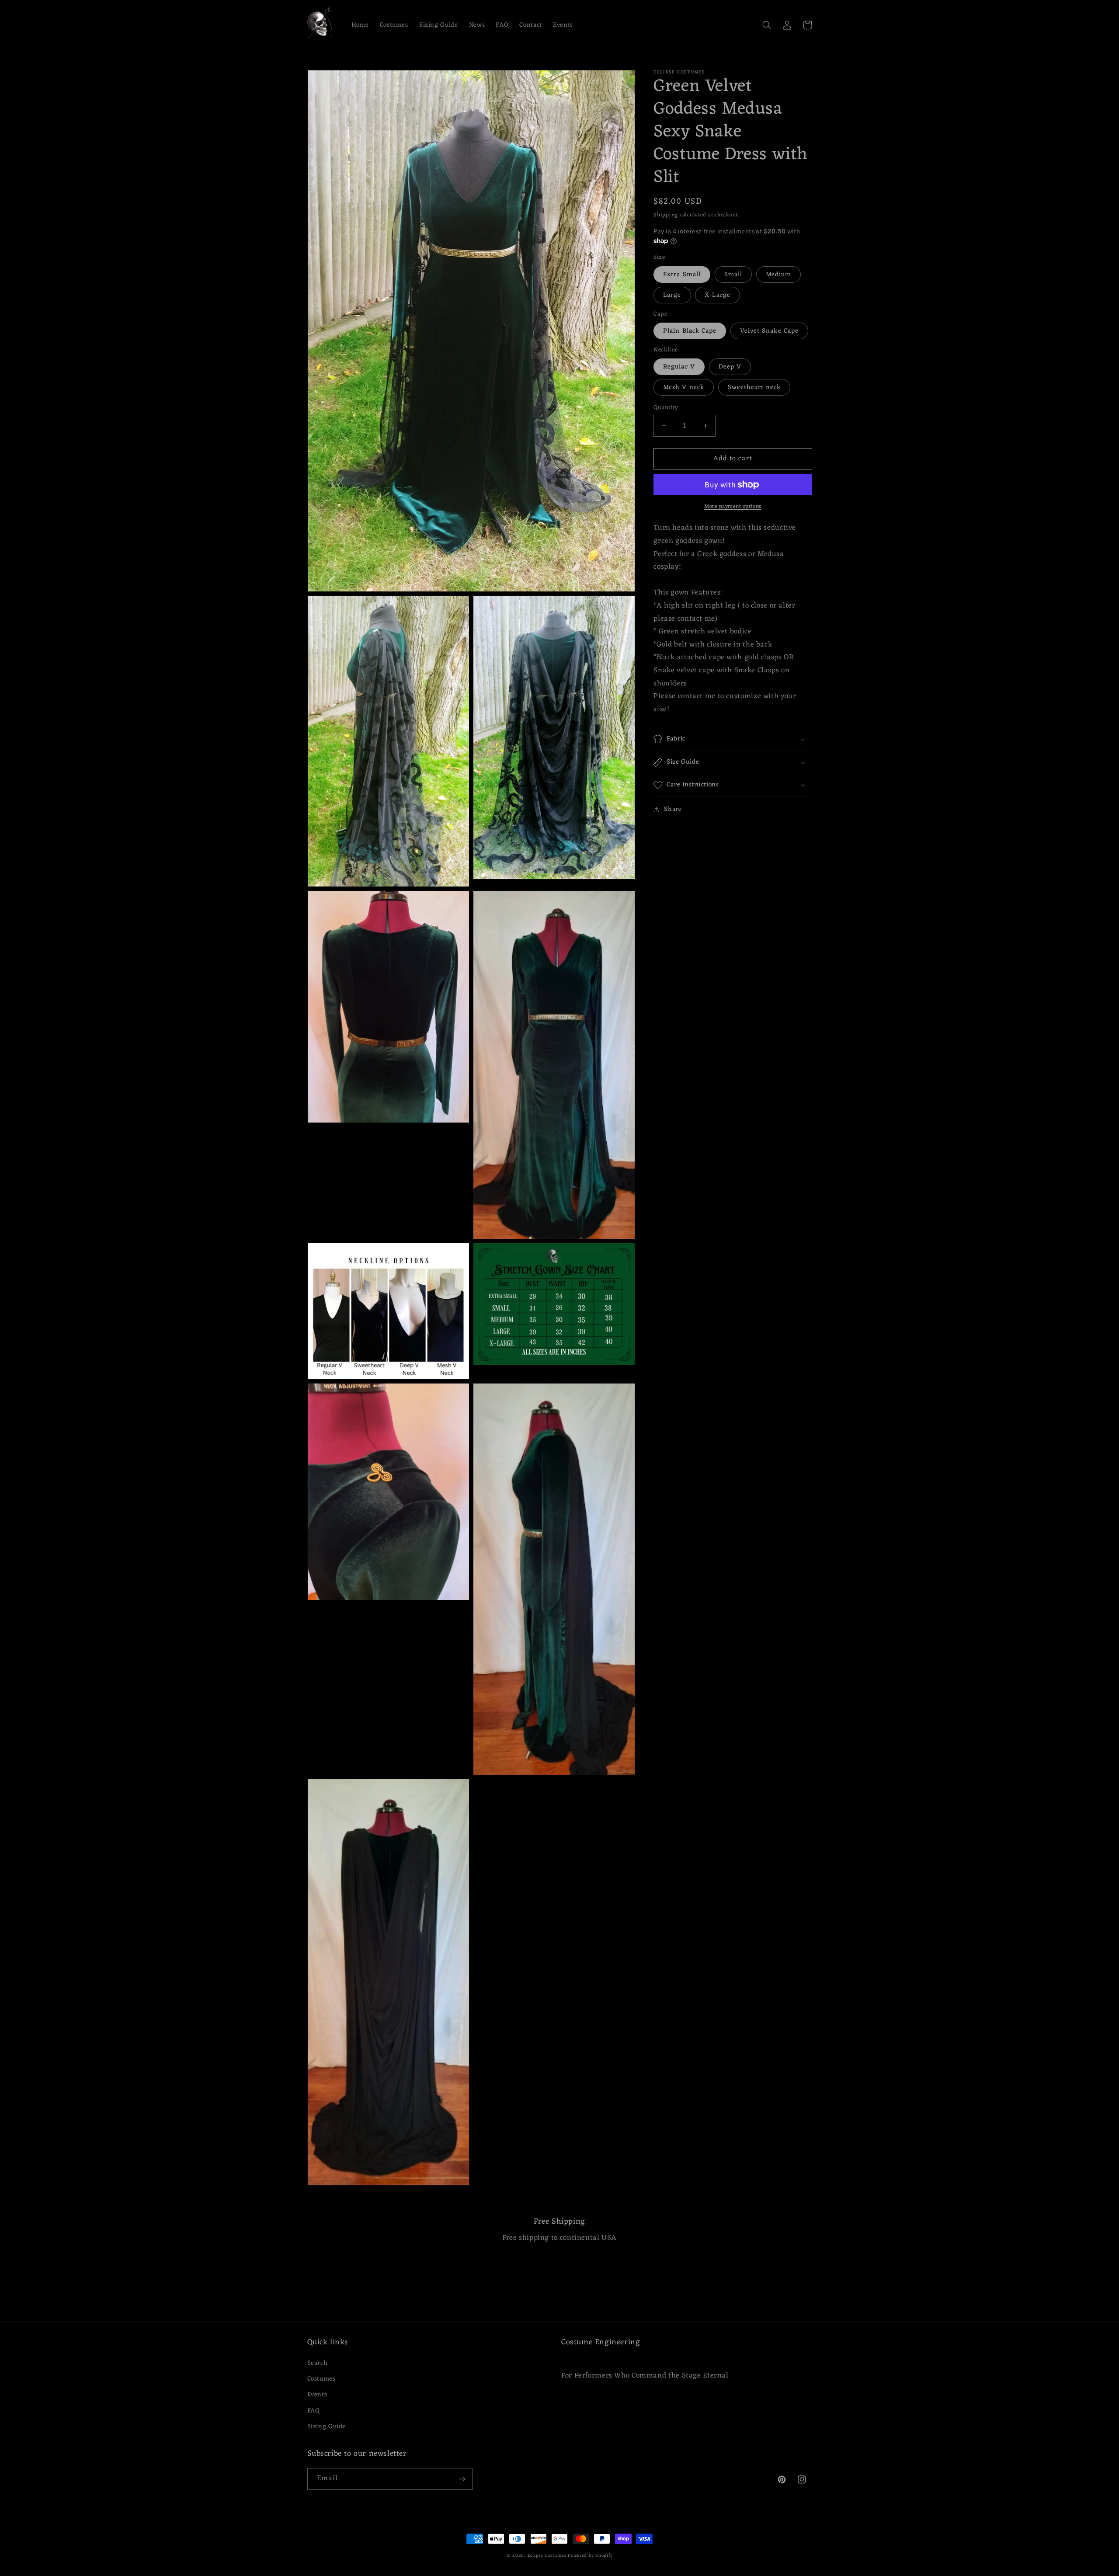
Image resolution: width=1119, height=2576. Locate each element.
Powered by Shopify (590, 2556)
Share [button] (673, 809)
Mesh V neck (684, 387)
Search (318, 2363)
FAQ (314, 2411)
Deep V (730, 367)
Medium (778, 275)
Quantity (666, 408)
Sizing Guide (327, 2427)
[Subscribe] (462, 2479)
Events (317, 2395)
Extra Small (682, 275)
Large (672, 295)
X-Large (717, 295)
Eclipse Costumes (547, 2556)
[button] (767, 25)
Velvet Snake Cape (769, 331)
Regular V (679, 367)
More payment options (733, 507)
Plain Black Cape (690, 331)
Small (733, 275)
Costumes (321, 2379)
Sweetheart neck (754, 387)
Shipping (666, 215)
